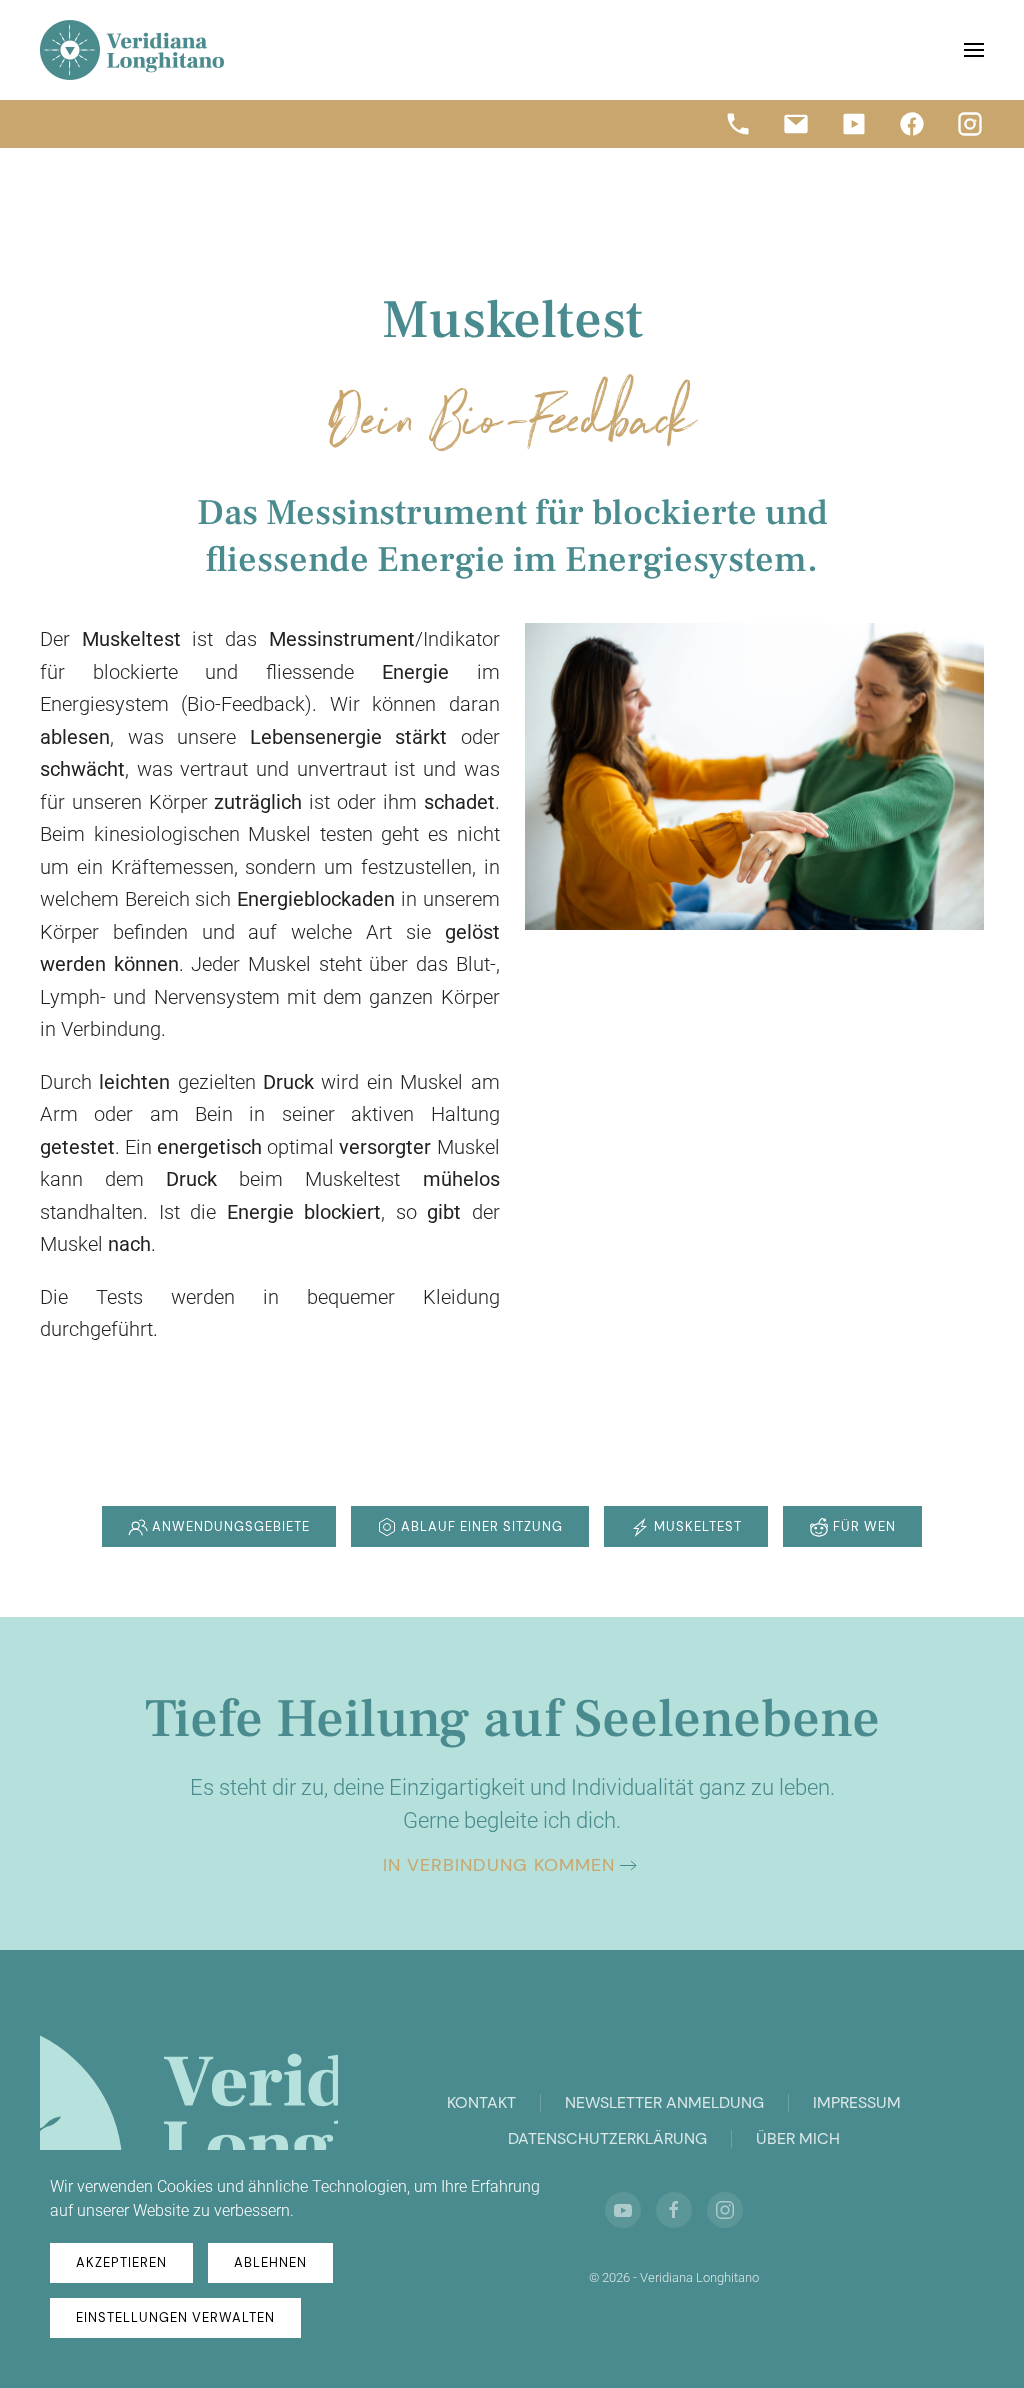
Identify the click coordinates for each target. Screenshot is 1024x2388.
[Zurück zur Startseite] (132, 50)
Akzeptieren (121, 2262)
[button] (974, 50)
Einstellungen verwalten (175, 2317)
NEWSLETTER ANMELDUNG (664, 2102)
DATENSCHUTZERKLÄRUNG (607, 2138)
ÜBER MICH (798, 2138)
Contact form (796, 124)
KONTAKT (481, 2102)
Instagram (970, 124)
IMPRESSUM (857, 2102)
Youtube (854, 124)
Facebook (912, 124)
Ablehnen (270, 2262)
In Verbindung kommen (499, 1865)
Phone (738, 124)
